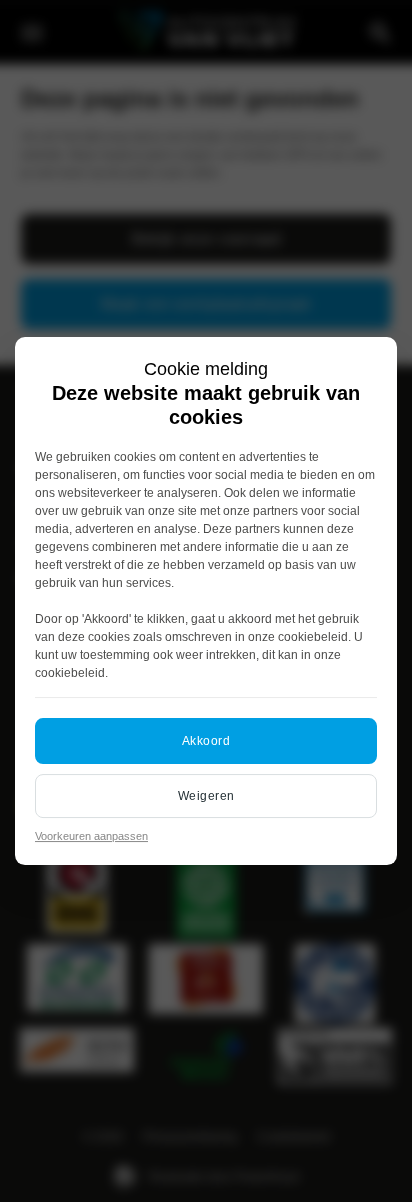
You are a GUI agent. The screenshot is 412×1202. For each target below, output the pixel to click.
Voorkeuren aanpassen (91, 836)
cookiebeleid (313, 637)
